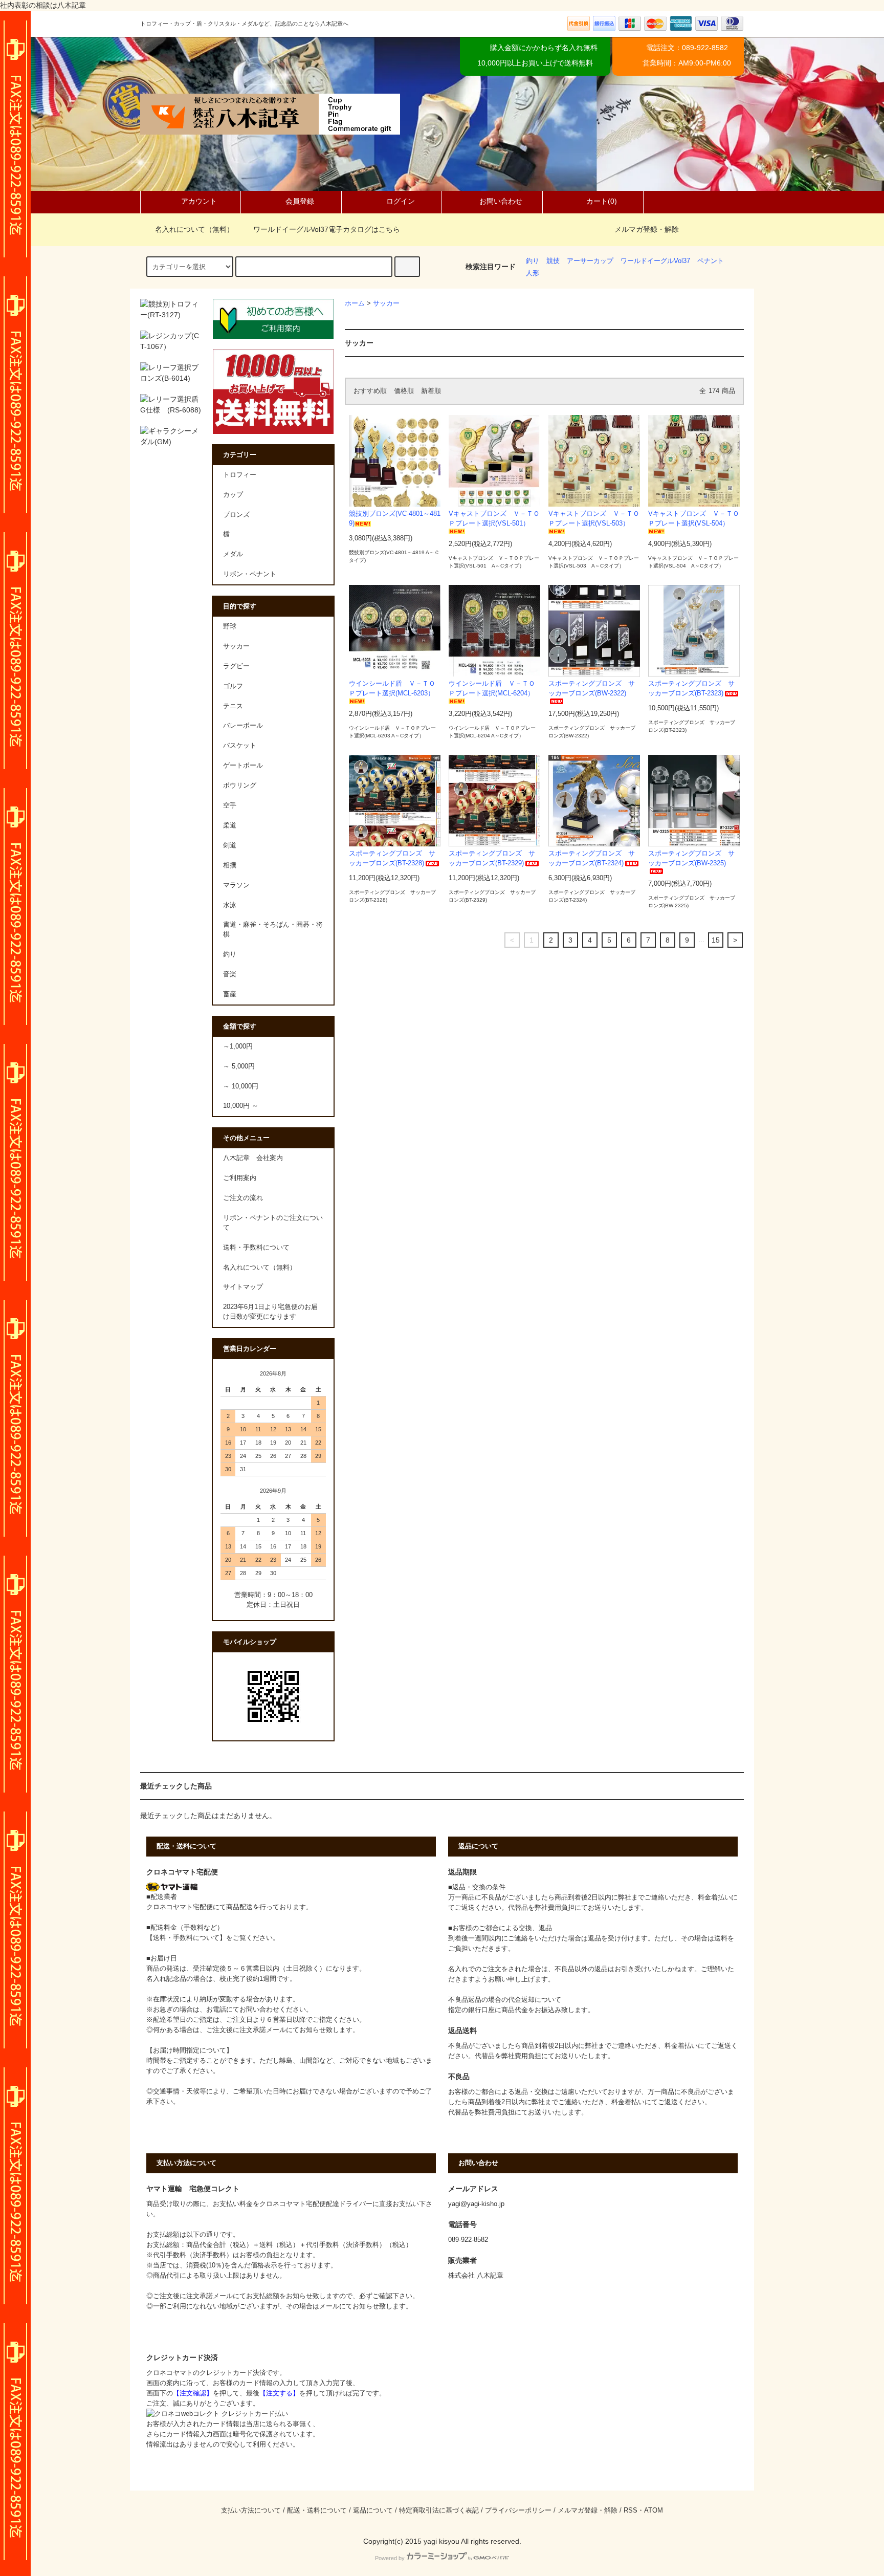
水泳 (230, 905)
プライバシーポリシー (518, 2510)
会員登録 (300, 201)
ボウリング (240, 785)
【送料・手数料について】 (186, 1938)
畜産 (230, 994)
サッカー (386, 303)
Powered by (390, 2558)
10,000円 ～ (241, 1106)
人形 (533, 273)
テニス (233, 706)
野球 (230, 626)
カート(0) (602, 201)
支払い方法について (251, 2510)
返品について (373, 2510)
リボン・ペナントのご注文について (273, 1223)
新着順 (431, 391)
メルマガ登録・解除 (647, 229)
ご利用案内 (240, 1178)
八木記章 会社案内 (253, 1158)
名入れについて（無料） (194, 229)
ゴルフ (233, 686)
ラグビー (236, 666)
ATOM (654, 2510)
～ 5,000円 (239, 1066)
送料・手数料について (256, 1248)
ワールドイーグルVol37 (655, 261)
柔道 (230, 825)
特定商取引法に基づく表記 (439, 2510)
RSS (631, 2510)
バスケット (240, 746)
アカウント (199, 201)
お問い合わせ (501, 201)
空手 (230, 805)
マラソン (236, 885)
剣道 (230, 845)
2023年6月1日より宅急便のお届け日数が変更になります (270, 1312)
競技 (553, 261)
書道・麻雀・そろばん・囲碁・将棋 (273, 930)
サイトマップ (243, 1287)
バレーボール (243, 726)
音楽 (230, 974)
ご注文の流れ (243, 1198)
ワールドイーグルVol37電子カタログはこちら (327, 229)
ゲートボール (243, 766)
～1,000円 (238, 1046)
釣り (533, 261)
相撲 (230, 865)
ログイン (401, 201)
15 (716, 940)
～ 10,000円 (241, 1086)
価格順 (404, 391)
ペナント (711, 261)
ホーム (355, 303)
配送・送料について (317, 2510)
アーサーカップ (590, 261)
